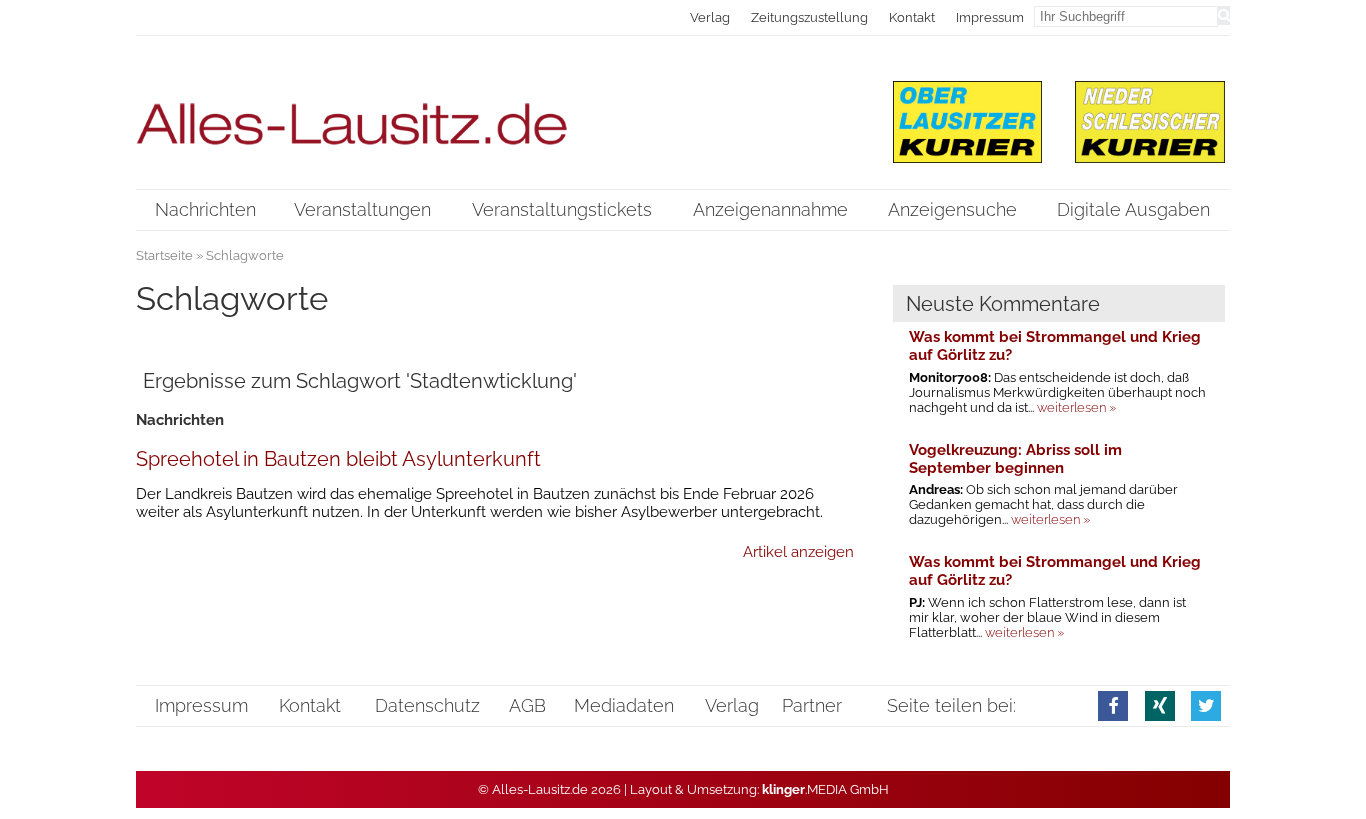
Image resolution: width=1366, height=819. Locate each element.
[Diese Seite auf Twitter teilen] (1206, 705)
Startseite (164, 255)
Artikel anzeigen (798, 552)
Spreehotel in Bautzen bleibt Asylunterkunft (338, 459)
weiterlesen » (1076, 407)
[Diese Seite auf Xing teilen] (1160, 705)
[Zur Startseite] (495, 111)
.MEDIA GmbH (825, 789)
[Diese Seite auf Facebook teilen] (1113, 705)
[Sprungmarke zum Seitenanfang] (1336, 763)
